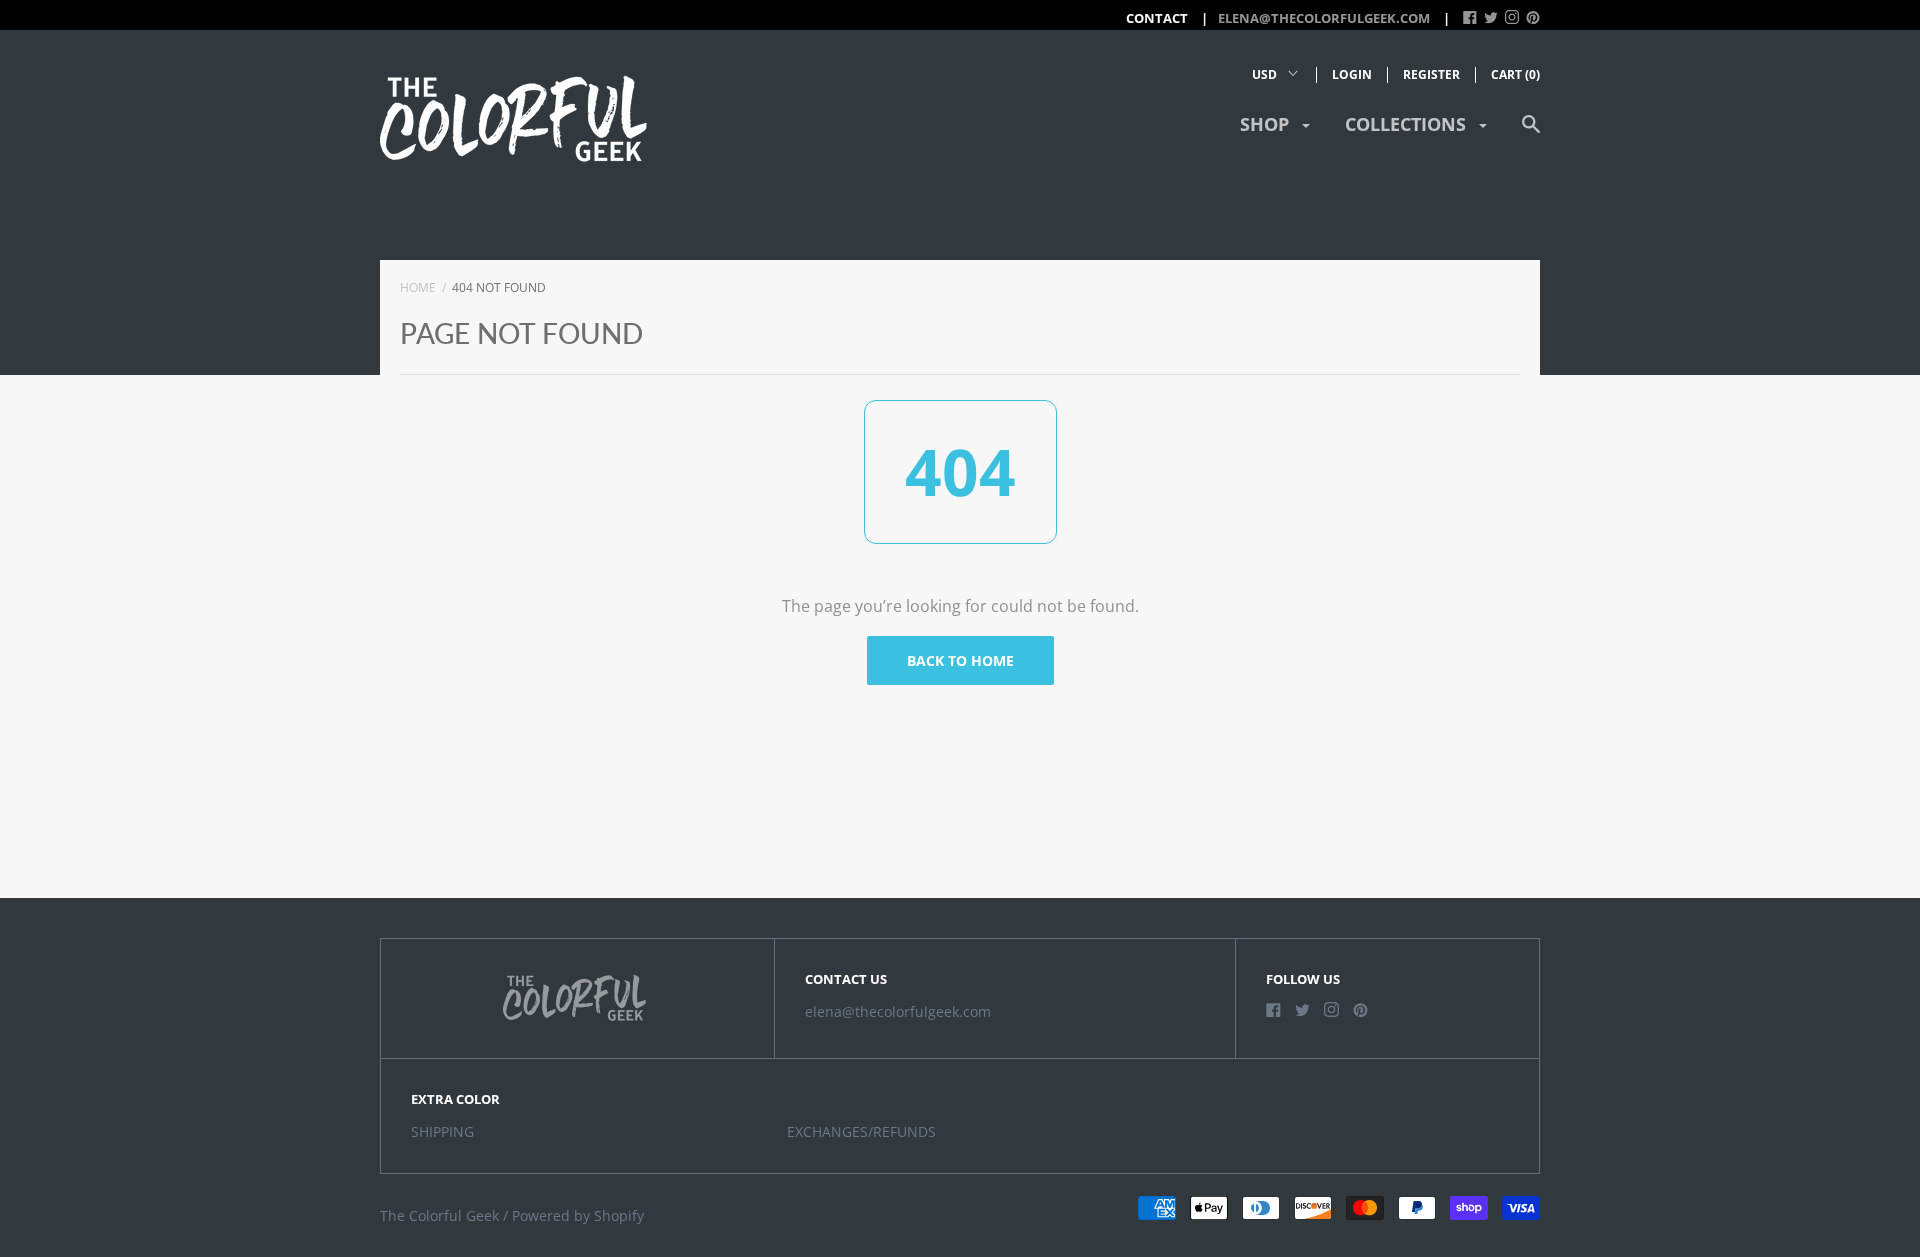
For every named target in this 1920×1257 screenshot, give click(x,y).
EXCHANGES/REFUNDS (861, 1131)
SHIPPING (442, 1131)
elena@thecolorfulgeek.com (1324, 18)
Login (1352, 74)
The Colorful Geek (439, 1215)
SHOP (1267, 124)
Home (418, 287)
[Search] (1531, 133)
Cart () (1515, 74)
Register (1431, 74)
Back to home (960, 660)
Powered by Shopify (578, 1215)
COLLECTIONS (1408, 124)
